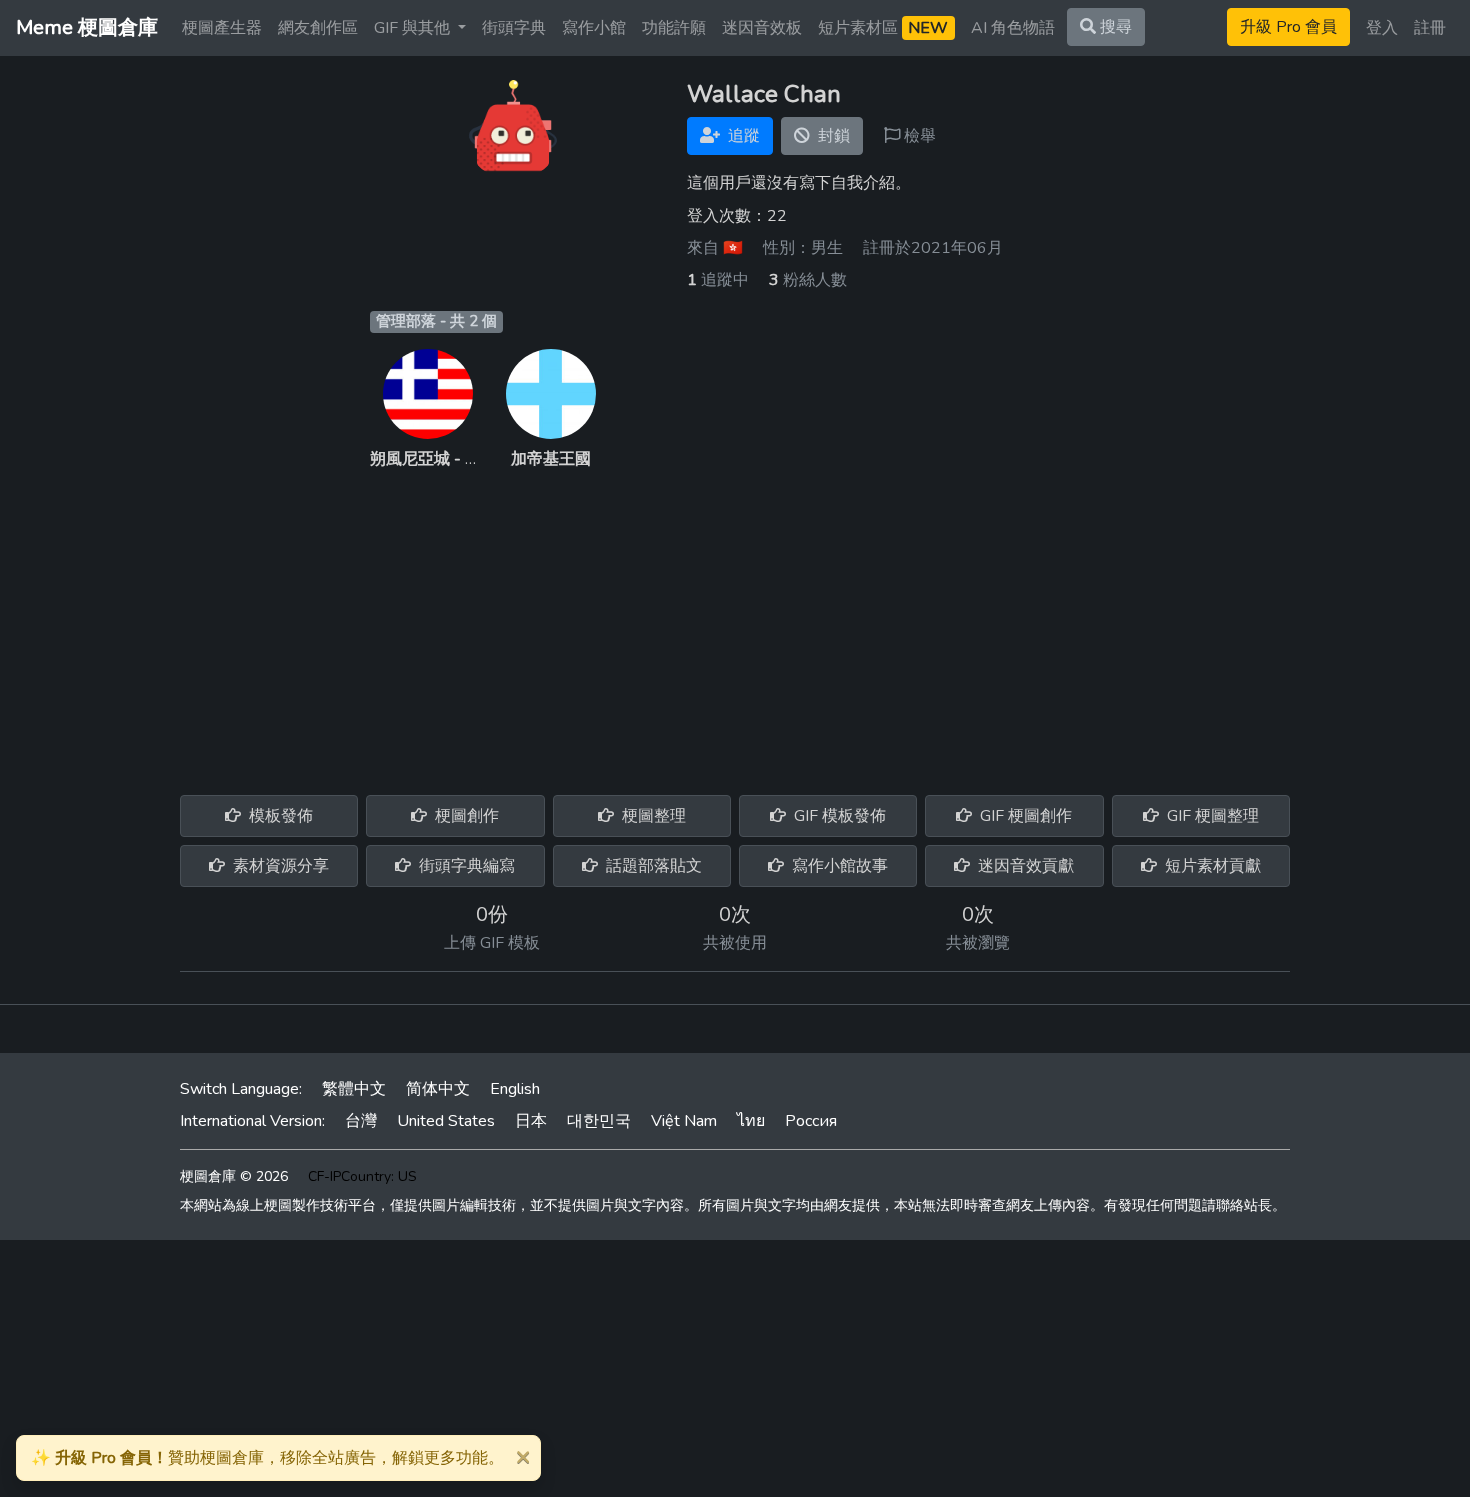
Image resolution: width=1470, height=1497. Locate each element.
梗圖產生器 (222, 28)
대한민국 (599, 1121)
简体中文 (438, 1089)
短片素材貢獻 (1211, 866)
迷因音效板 (762, 28)
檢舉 (918, 136)
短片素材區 (883, 28)
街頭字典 (514, 28)
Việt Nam (684, 1121)
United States (446, 1121)
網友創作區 (318, 28)
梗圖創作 (465, 816)
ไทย (751, 1121)
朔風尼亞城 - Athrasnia (450, 459)
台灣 (361, 1121)
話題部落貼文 (652, 866)
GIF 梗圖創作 (1024, 816)
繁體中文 (354, 1089)
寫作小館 (594, 28)
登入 (1382, 28)
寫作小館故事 (838, 866)
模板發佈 (279, 816)
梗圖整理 (652, 816)
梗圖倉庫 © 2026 (234, 1176)
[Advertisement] (735, 621)
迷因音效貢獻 (1024, 866)
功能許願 (674, 28)
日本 (531, 1121)
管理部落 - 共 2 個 (436, 321)
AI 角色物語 (1013, 28)
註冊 (1430, 28)
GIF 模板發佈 (838, 816)
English (515, 1089)
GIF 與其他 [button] (414, 28)
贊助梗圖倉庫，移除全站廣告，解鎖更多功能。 (267, 1458)
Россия (811, 1121)
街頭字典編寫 (465, 866)
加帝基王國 (551, 459)
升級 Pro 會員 (1288, 27)
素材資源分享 (279, 866)
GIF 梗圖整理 (1211, 816)
